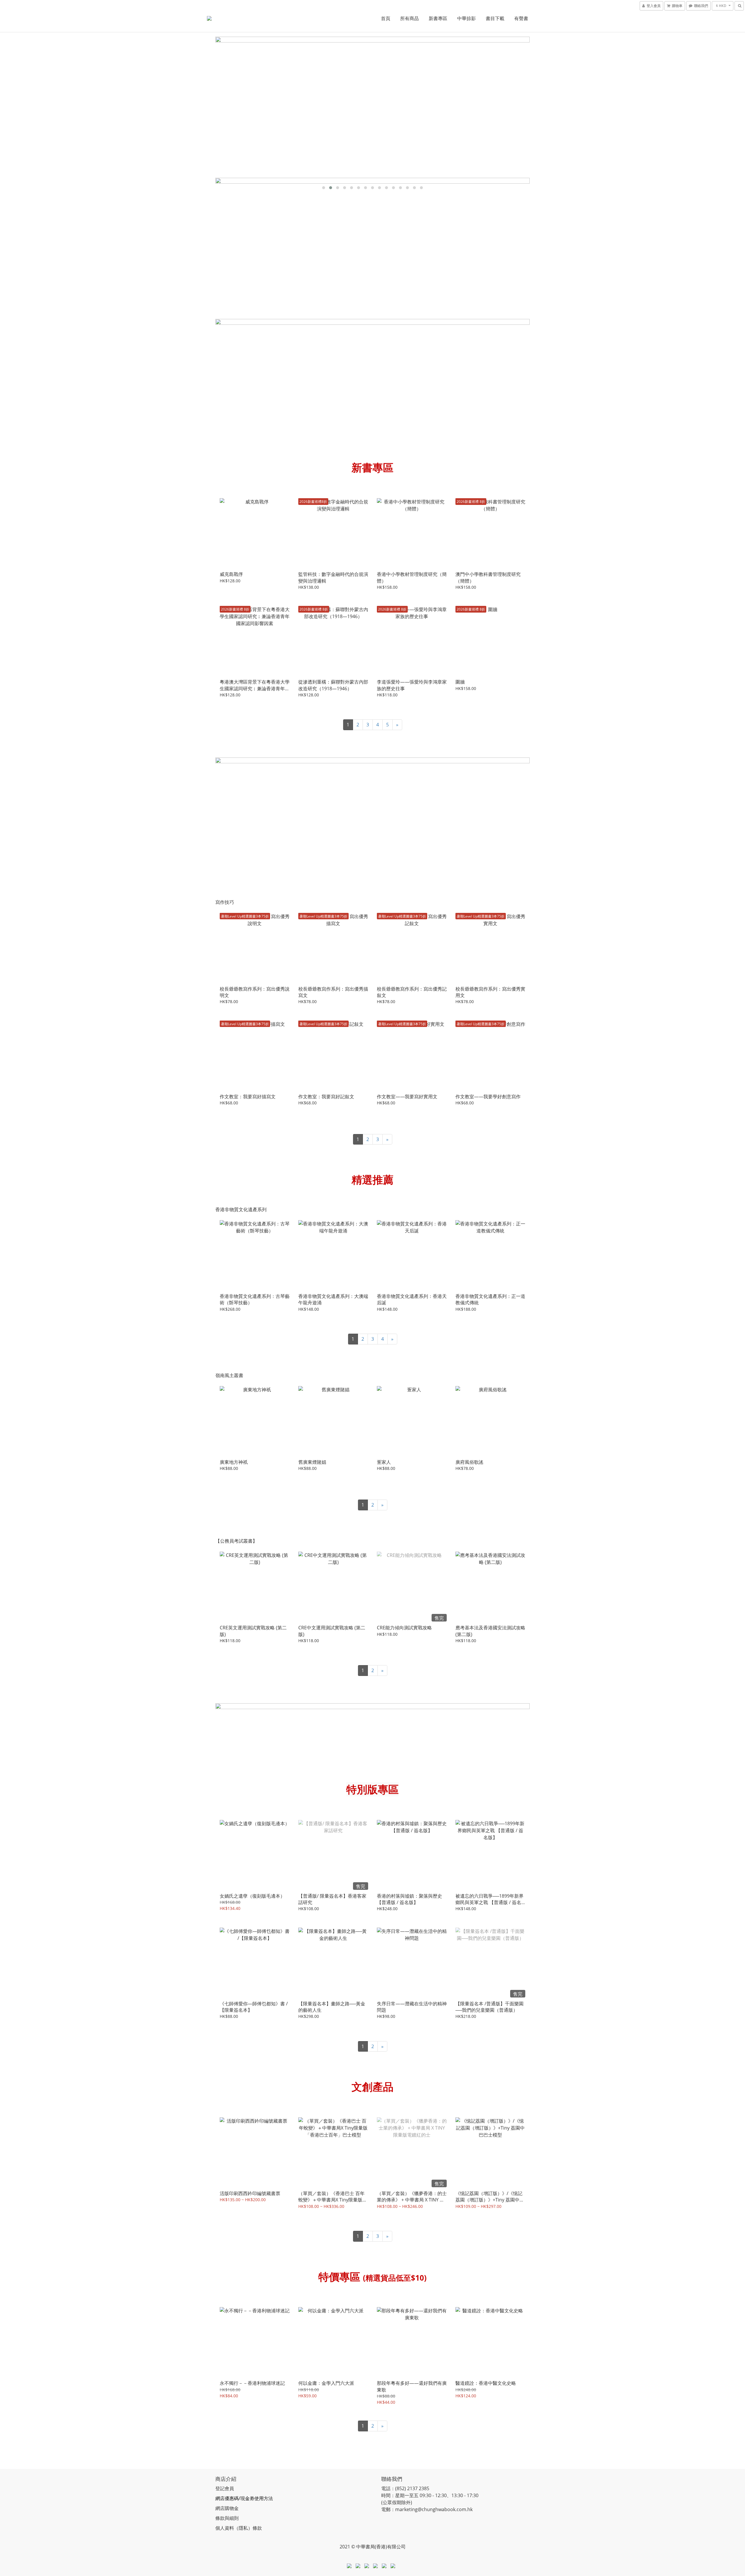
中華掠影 (466, 18)
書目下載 (495, 18)
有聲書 (521, 18)
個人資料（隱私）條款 (239, 2528)
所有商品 (409, 18)
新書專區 (438, 18)
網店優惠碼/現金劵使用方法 (244, 2498)
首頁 (386, 18)
